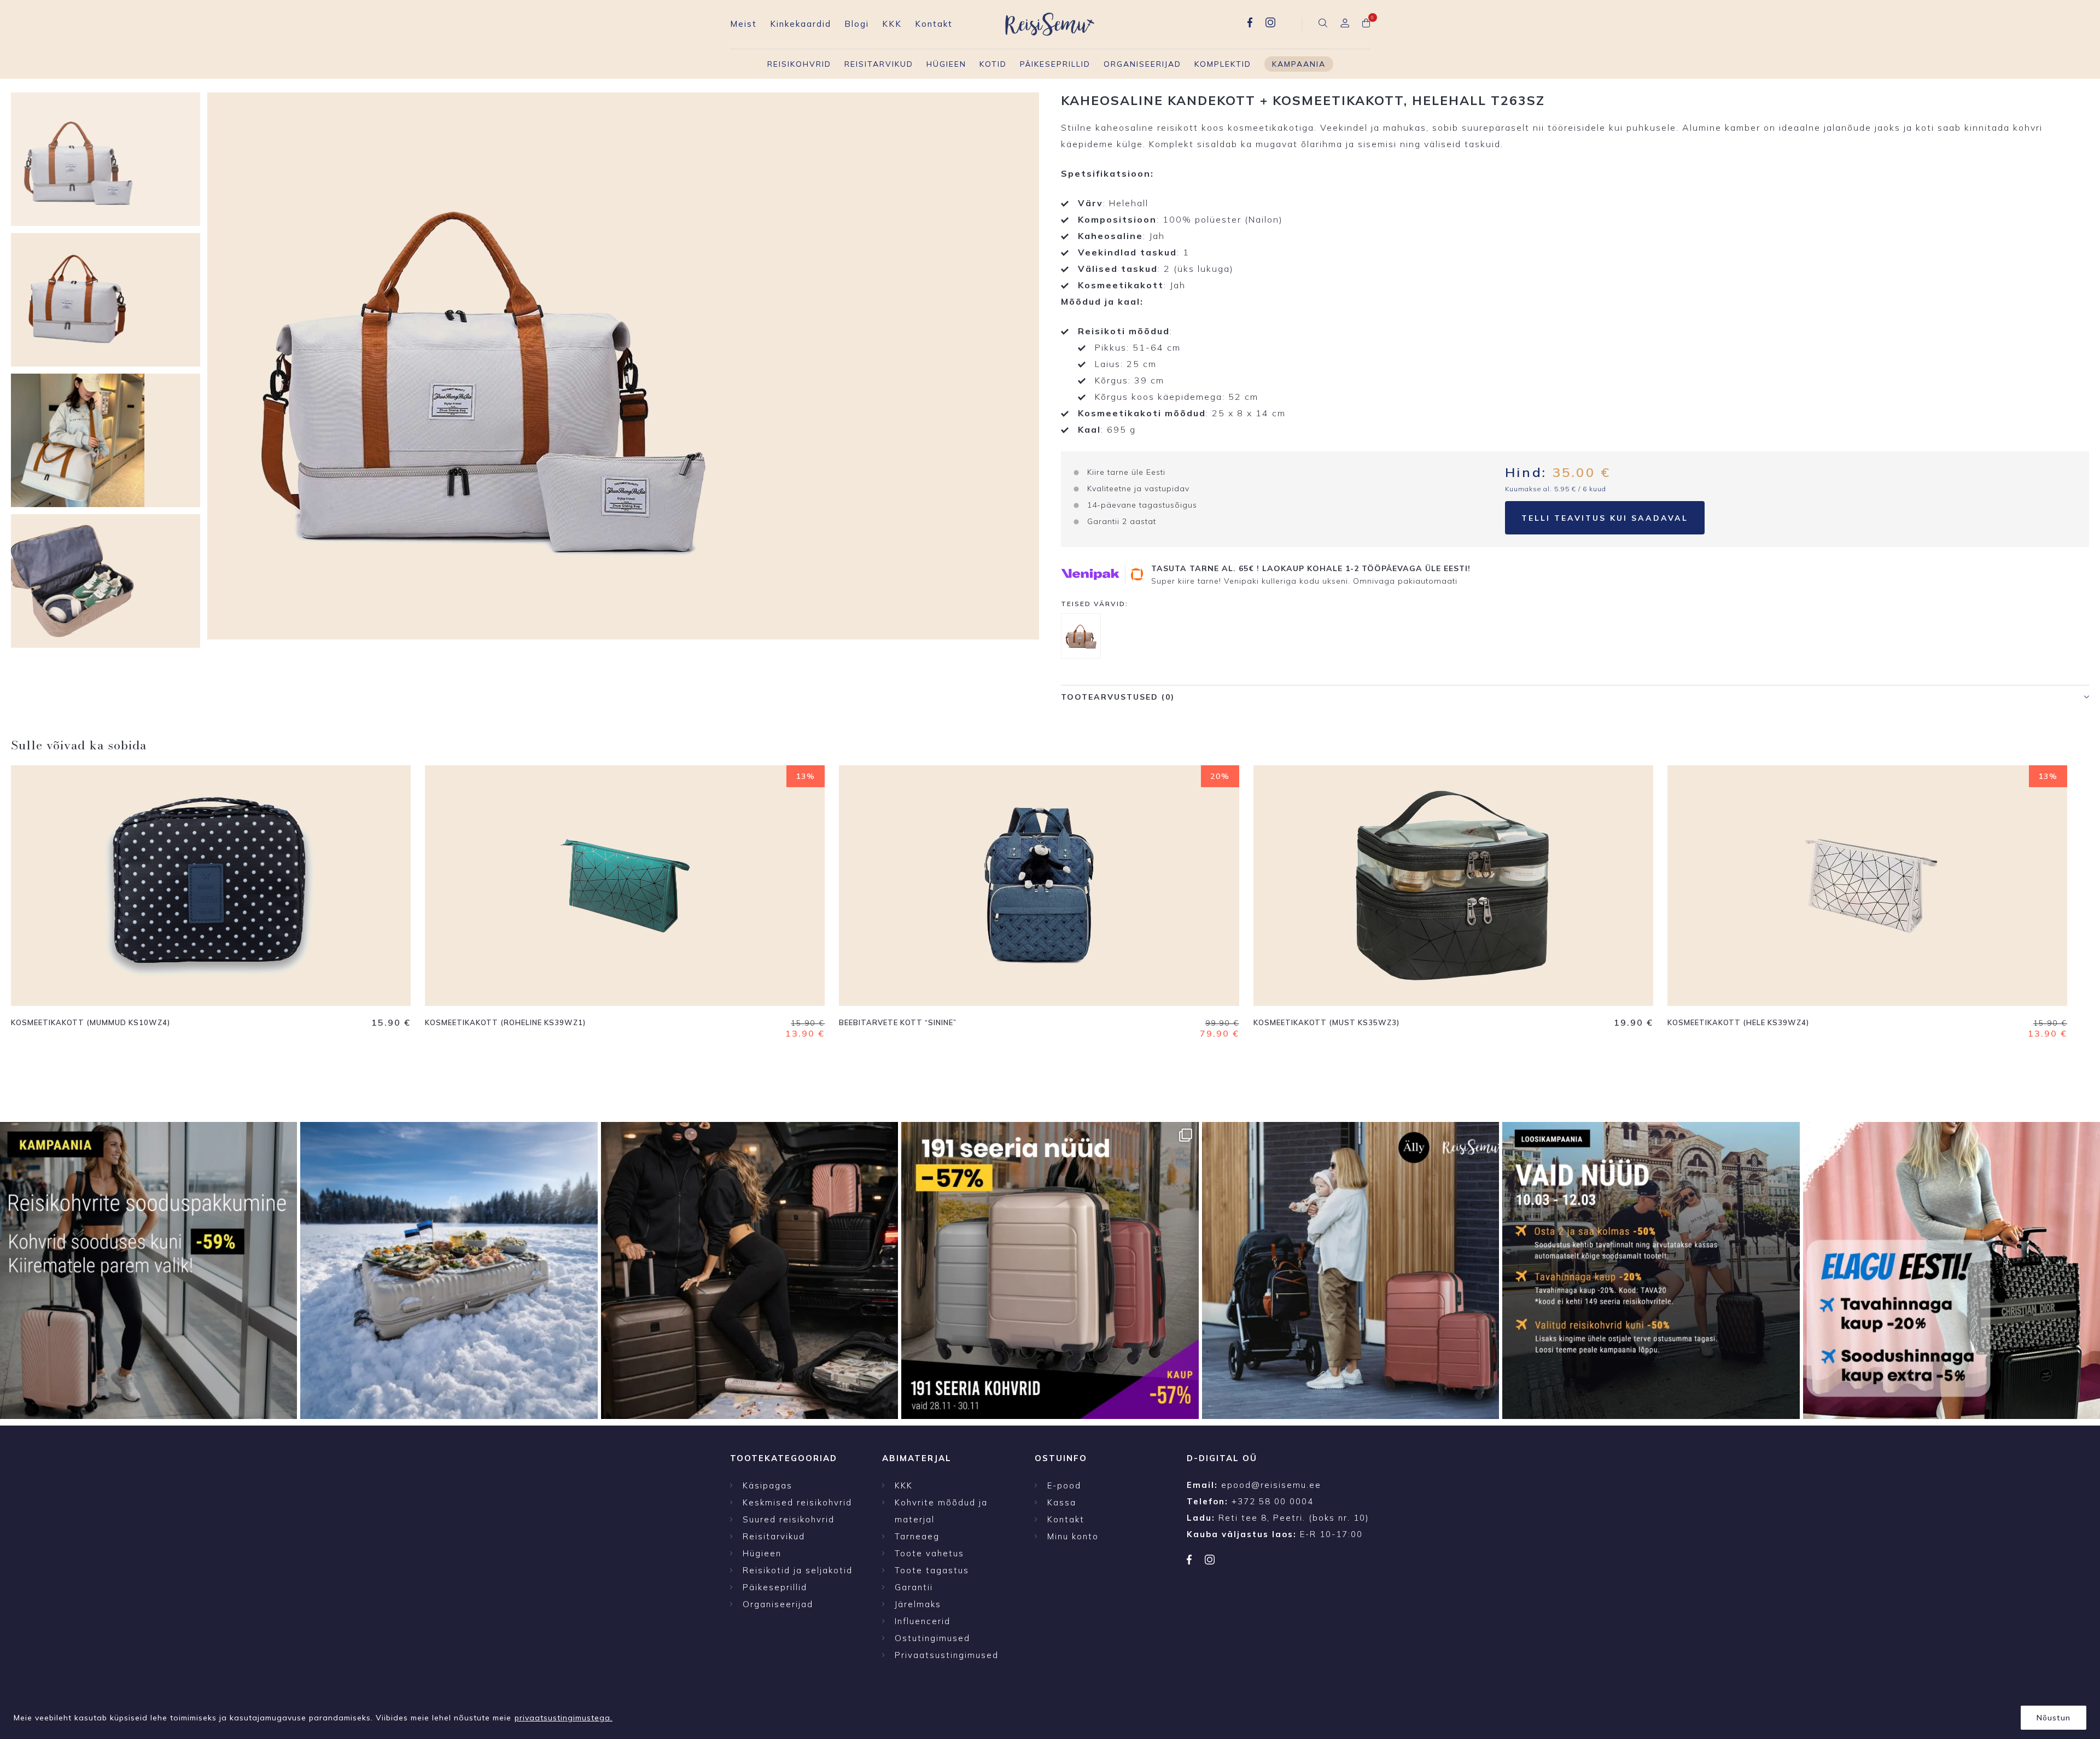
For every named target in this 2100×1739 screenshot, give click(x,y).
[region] (1050, 1714)
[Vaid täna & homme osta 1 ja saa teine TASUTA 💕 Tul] (749, 1270)
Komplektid (1223, 64)
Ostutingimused (932, 1638)
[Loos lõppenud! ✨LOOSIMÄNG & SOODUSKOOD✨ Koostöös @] (1351, 1270)
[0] (1366, 24)
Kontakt (934, 24)
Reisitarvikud (879, 64)
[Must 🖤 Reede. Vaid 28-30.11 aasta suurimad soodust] (1050, 1270)
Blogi (857, 24)
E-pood (1064, 1485)
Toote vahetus (929, 1553)
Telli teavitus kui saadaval (1605, 518)
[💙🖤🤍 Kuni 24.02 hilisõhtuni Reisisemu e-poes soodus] (1952, 1270)
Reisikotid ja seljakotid (798, 1570)
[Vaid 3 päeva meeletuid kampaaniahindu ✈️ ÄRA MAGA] (148, 1270)
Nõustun (2054, 1718)
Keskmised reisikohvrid (797, 1502)
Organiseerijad (1142, 64)
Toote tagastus (932, 1570)
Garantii (914, 1587)
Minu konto (1073, 1536)
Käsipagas (768, 1485)
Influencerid (923, 1621)
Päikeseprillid (1055, 64)
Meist (743, 24)
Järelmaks (918, 1604)
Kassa (1062, 1502)
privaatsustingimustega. (564, 1718)
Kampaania (1299, 64)
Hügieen (946, 64)
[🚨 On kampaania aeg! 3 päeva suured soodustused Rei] (1651, 1270)
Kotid (993, 64)
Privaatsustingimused (947, 1655)
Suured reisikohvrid (789, 1519)
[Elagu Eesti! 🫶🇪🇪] (449, 1270)
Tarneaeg (917, 1536)
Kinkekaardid (801, 24)
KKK (892, 24)
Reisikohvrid (799, 64)
